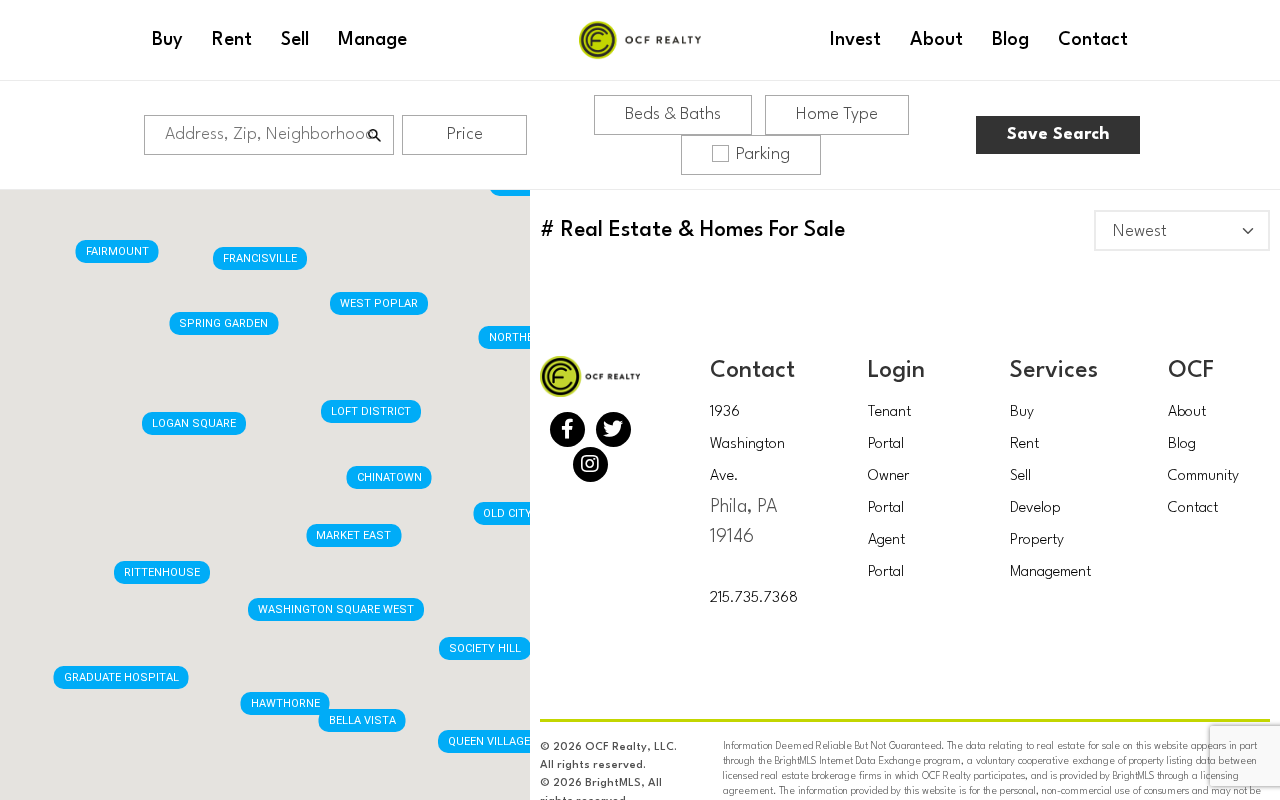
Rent (1024, 444)
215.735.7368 (754, 598)
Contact (1193, 508)
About (1187, 412)
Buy (1022, 412)
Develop (1035, 508)
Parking (763, 154)
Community (1203, 476)
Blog (1182, 444)
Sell (1020, 476)
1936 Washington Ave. (747, 444)
